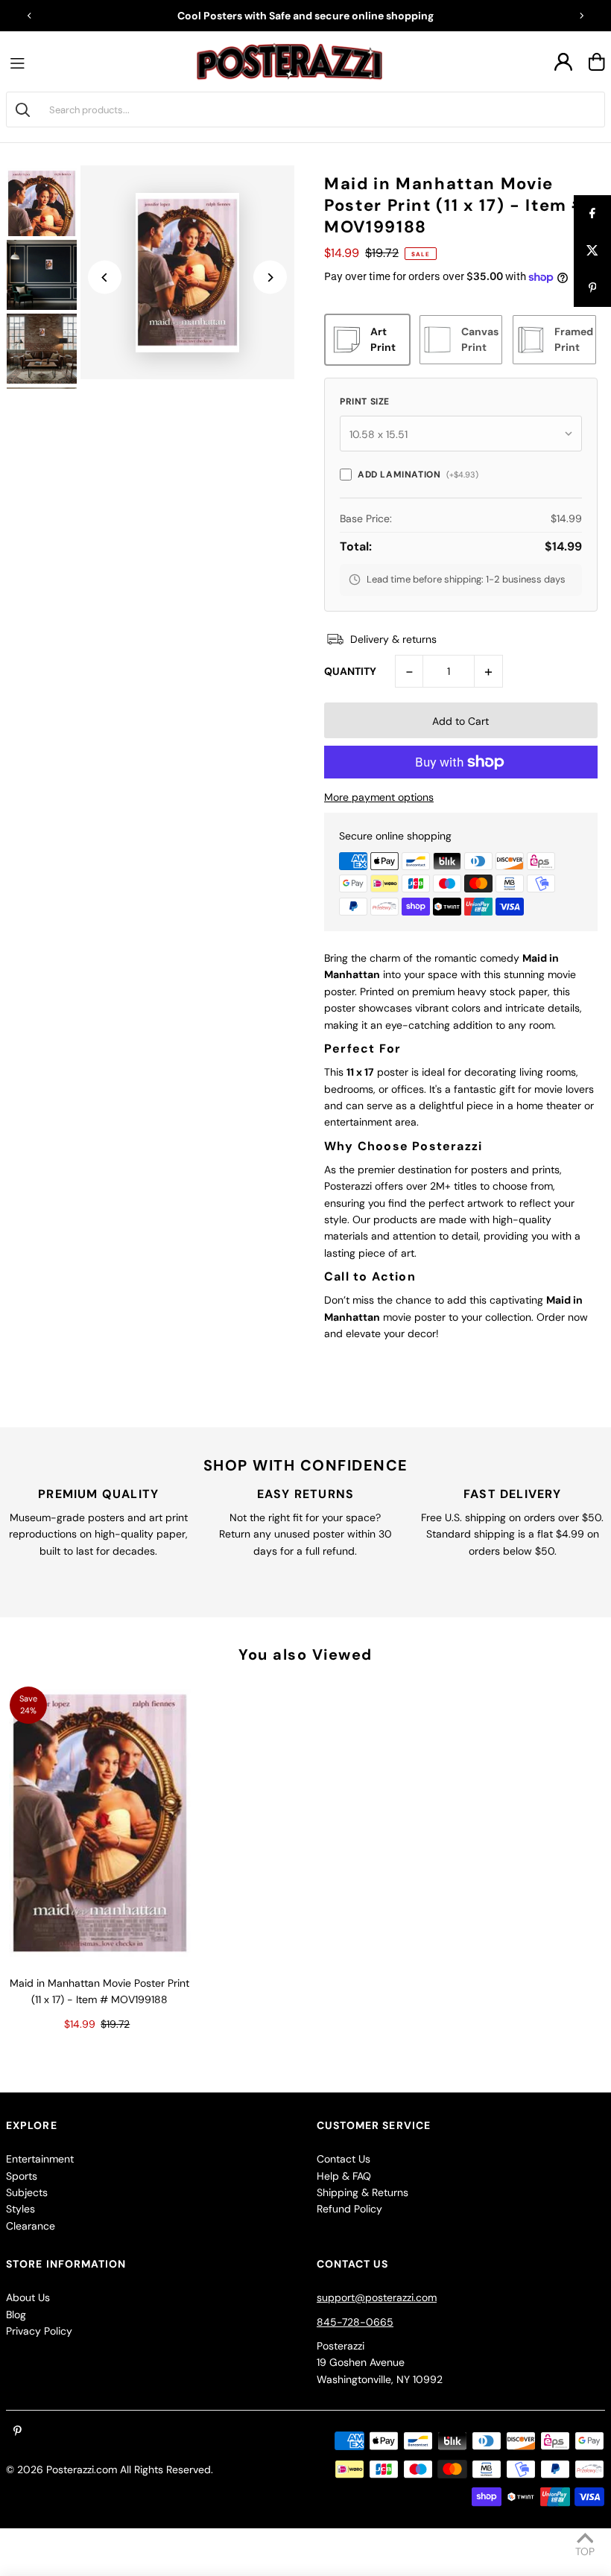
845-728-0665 (355, 2322)
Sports (22, 2176)
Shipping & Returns (363, 2192)
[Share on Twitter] (592, 251)
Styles (20, 2209)
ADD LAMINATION (418, 475)
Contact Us (344, 2159)
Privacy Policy (39, 2331)
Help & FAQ (344, 2176)
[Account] (563, 62)
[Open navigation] (21, 62)
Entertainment (40, 2159)
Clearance (31, 2226)
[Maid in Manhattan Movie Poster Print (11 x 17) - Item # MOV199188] (99, 1823)
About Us (28, 2297)
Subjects (27, 2192)
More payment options (379, 797)
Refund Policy (349, 2209)
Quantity (350, 671)
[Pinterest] (18, 2431)
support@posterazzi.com (377, 2297)
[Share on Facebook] (592, 214)
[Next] (581, 16)
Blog (16, 2315)
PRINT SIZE (365, 402)
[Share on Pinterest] (592, 288)
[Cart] (597, 62)
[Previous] (30, 16)
